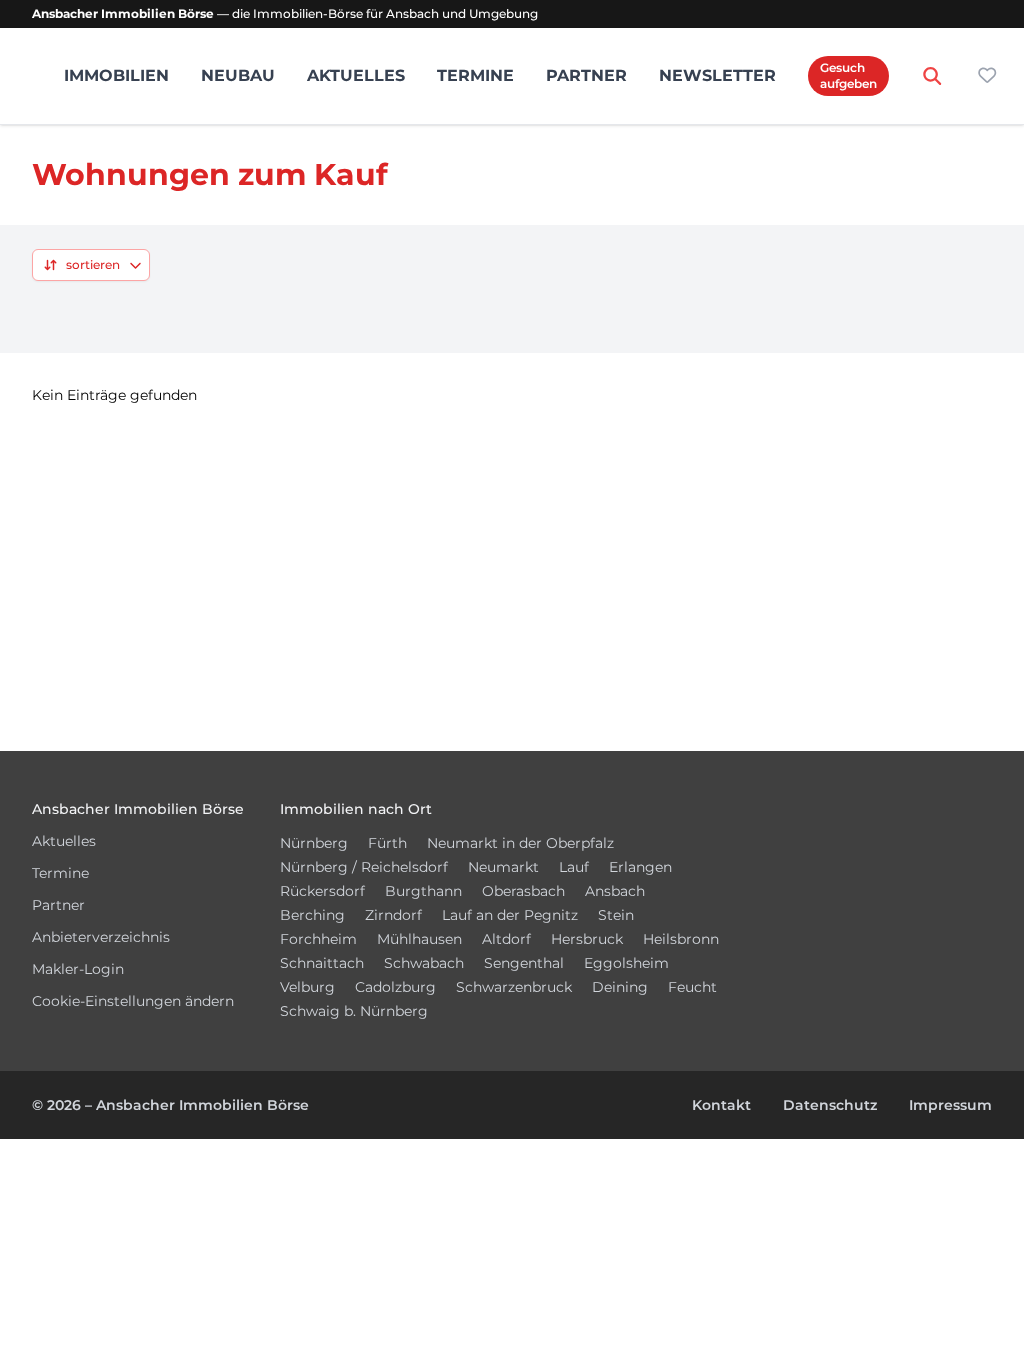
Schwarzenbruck (514, 987)
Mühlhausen (419, 939)
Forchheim (318, 939)
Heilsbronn (681, 939)
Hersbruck (587, 939)
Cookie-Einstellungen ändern (133, 1001)
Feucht (692, 987)
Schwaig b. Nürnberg (354, 1011)
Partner (586, 75)
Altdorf (506, 939)
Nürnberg (314, 843)
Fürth (387, 843)
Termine (475, 75)
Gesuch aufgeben (848, 75)
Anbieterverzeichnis (101, 937)
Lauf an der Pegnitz (510, 915)
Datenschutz (830, 1105)
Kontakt (721, 1105)
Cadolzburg (395, 987)
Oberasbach (523, 891)
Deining (620, 987)
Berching (312, 915)
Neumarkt (503, 867)
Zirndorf (393, 915)
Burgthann (423, 891)
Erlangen (640, 867)
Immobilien (116, 75)
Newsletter (717, 75)
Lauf (574, 867)
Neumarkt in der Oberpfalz (520, 843)
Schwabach (424, 963)
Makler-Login (78, 969)
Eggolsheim (626, 963)
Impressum (950, 1105)
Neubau (238, 75)
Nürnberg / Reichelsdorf (364, 867)
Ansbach (615, 891)
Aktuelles (356, 75)
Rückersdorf (322, 891)
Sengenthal (524, 963)
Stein (616, 915)
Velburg (307, 987)
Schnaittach (322, 963)
